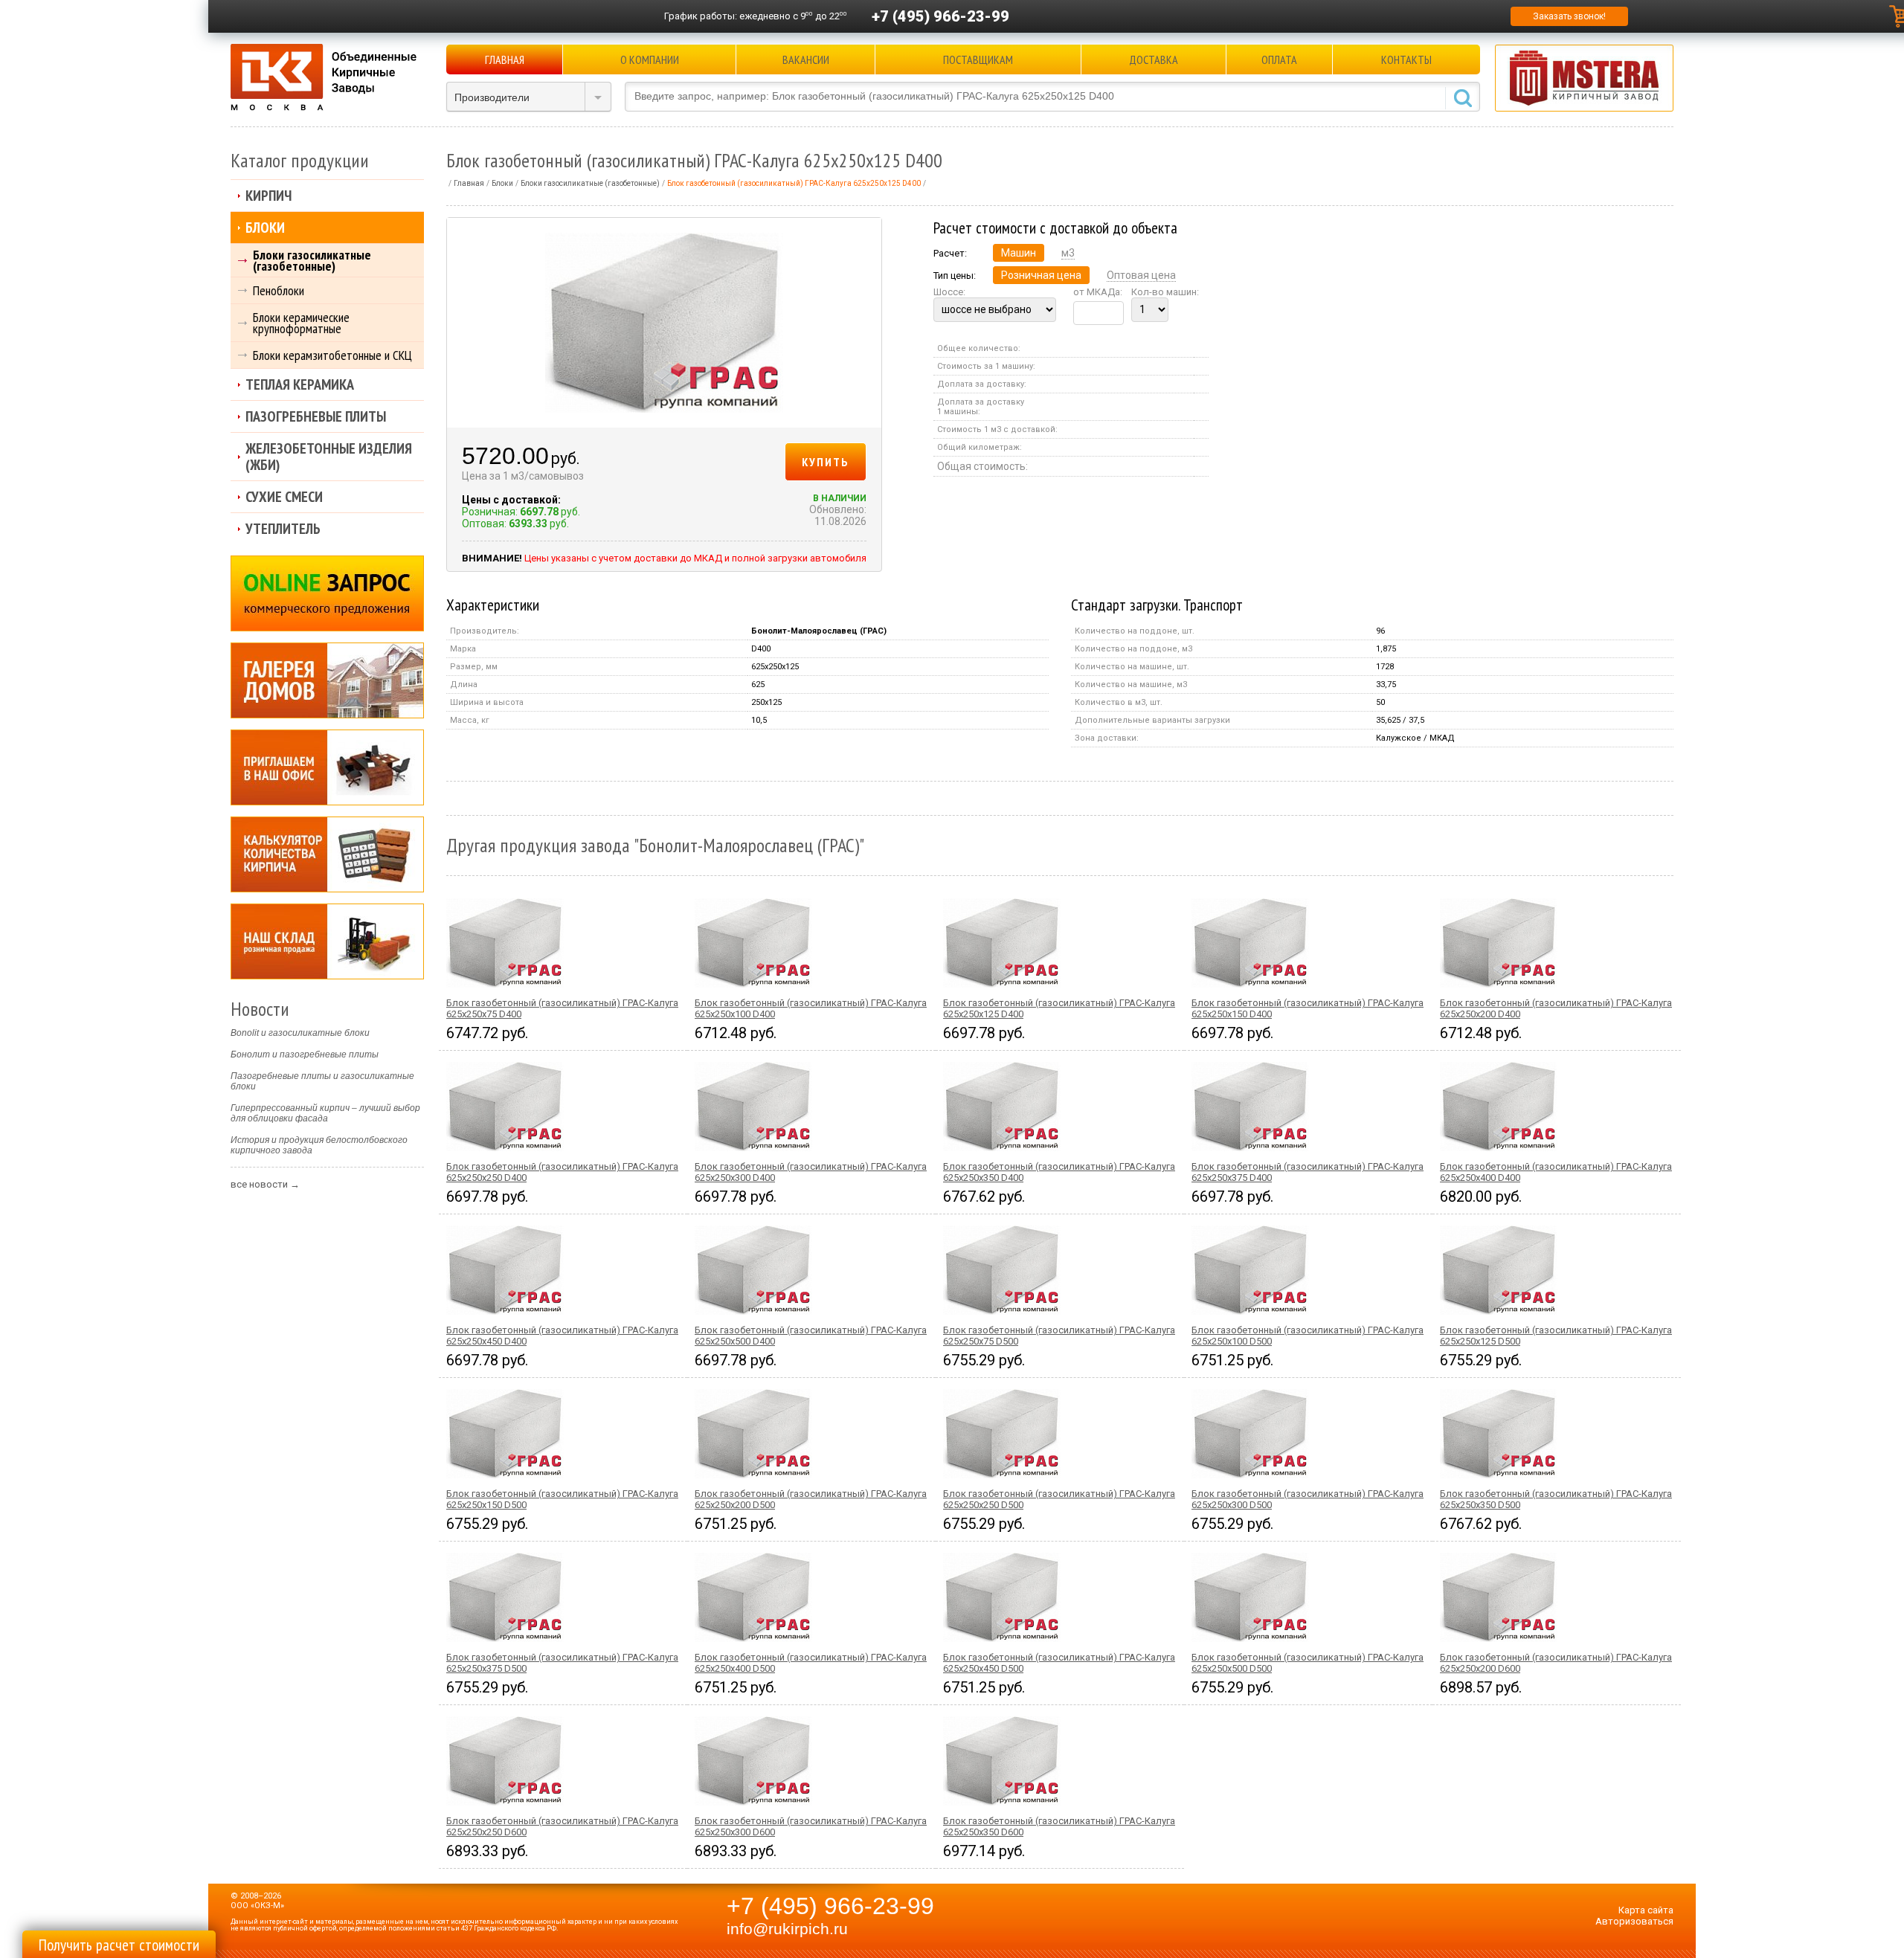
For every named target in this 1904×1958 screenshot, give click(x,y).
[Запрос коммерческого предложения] (327, 593)
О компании (650, 59)
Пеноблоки (279, 290)
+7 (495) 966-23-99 (940, 16)
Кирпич (268, 196)
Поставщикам (978, 59)
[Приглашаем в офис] (327, 767)
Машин (1019, 253)
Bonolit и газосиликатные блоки (300, 1033)
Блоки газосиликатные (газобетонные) (312, 260)
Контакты (1406, 59)
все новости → (265, 1184)
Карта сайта (1646, 1910)
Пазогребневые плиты (316, 416)
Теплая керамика (300, 384)
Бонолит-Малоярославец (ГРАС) (819, 631)
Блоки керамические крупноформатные (301, 323)
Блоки (265, 228)
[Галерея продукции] (327, 680)
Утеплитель (283, 529)
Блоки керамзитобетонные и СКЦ (332, 355)
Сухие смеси (284, 497)
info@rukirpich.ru (787, 1929)
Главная (505, 59)
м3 (1068, 253)
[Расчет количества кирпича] (327, 854)
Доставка (1154, 59)
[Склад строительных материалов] (327, 941)
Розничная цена (1041, 275)
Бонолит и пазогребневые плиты (305, 1054)
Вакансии (806, 59)
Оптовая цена (1141, 275)
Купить (826, 462)
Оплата (1279, 59)
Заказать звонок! (1569, 16)
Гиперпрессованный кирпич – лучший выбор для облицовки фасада (325, 1113)
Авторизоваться (1634, 1921)
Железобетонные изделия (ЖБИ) (329, 457)
